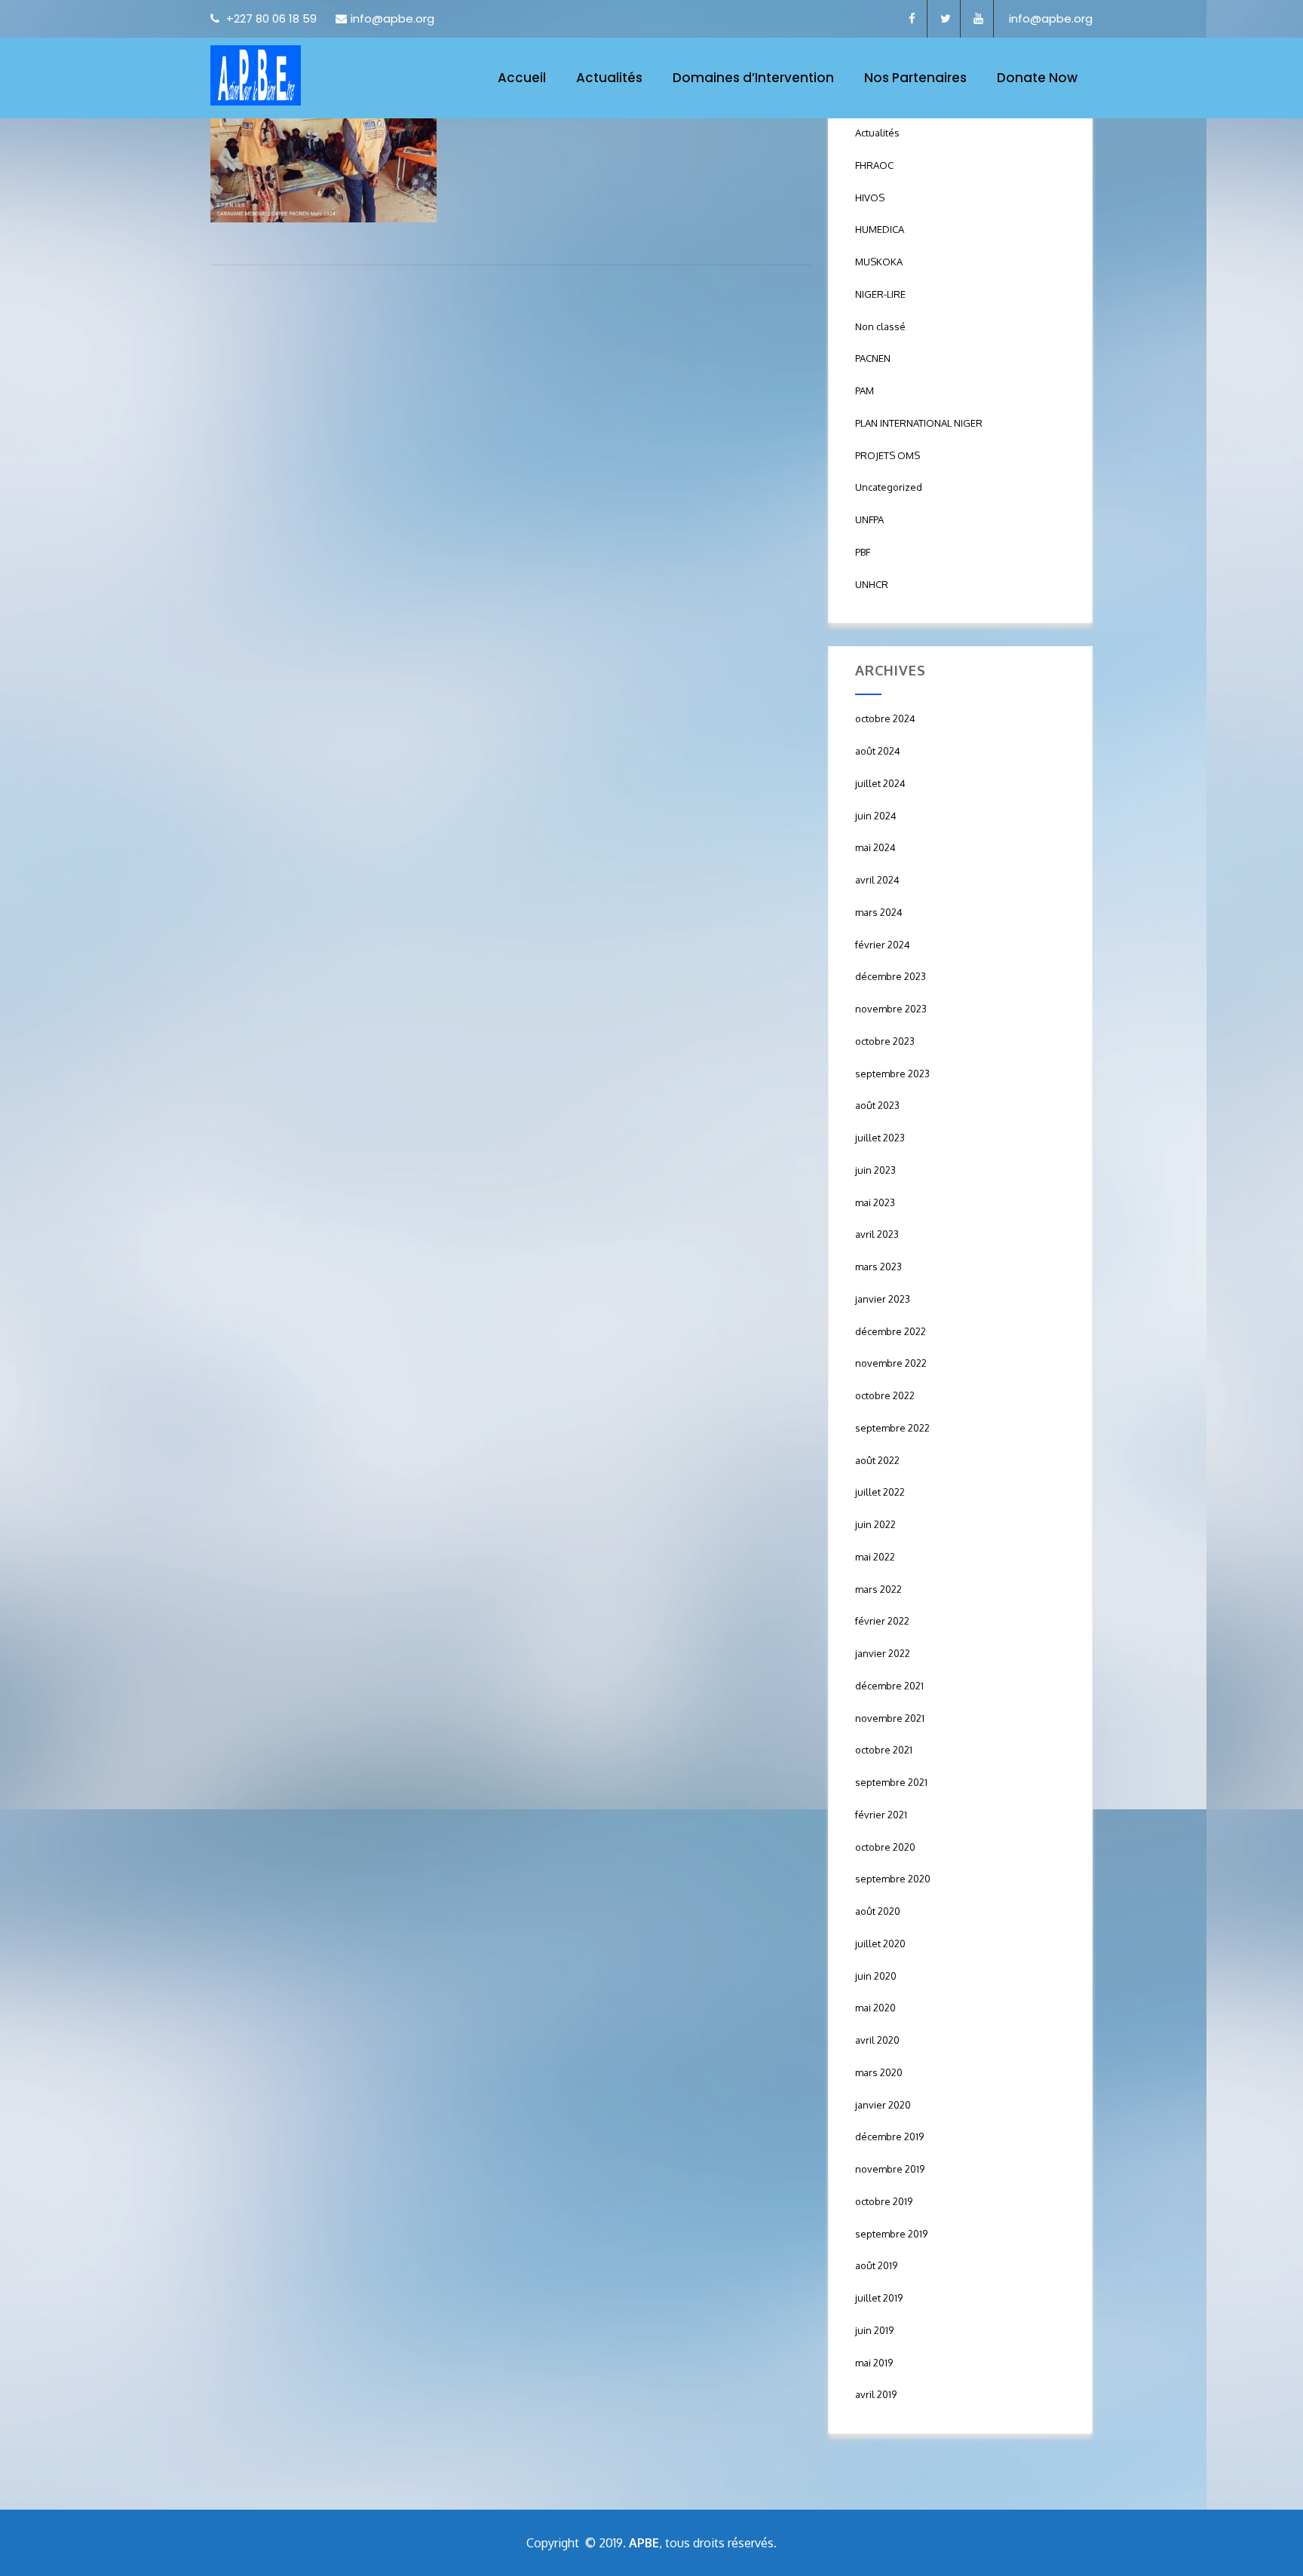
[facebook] (912, 19)
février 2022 (882, 1621)
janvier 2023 (883, 1299)
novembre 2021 (890, 1718)
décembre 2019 (889, 2136)
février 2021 (881, 1815)
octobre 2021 (884, 1750)
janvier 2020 (883, 2105)
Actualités (609, 78)
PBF (863, 552)
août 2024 (878, 751)
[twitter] (946, 19)
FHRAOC (874, 165)
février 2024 (883, 945)
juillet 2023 (880, 1138)
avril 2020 (877, 2040)
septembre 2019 (891, 2234)
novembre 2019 (890, 2169)
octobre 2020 (885, 1847)
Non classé (880, 326)
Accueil (522, 78)
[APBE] (256, 75)
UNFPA (869, 519)
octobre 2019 (884, 2201)
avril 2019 (876, 2394)
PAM (865, 391)
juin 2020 (876, 1976)
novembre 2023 (891, 1009)
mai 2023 (875, 1202)
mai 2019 (874, 2363)
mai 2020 (875, 2008)
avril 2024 (877, 880)
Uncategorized (889, 487)
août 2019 (876, 2265)
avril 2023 (877, 1234)
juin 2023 (875, 1170)
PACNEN (873, 358)
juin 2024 (876, 816)
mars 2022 (878, 1589)
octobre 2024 (885, 718)
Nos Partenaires (915, 78)
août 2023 (877, 1105)
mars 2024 (879, 912)
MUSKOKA (879, 262)
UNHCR (872, 584)
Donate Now (1037, 78)
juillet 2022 (880, 1492)
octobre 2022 (885, 1395)
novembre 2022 (891, 1363)
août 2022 (877, 1460)
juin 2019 (874, 2330)
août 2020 (878, 1911)
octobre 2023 (885, 1041)
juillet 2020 (880, 1943)
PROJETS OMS (888, 455)
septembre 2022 (892, 1428)
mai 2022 (875, 1557)
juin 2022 (875, 1524)
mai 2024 (875, 847)
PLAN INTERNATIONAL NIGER (919, 423)
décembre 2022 (891, 1331)
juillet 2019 (879, 2298)
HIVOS (870, 198)
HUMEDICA (880, 229)
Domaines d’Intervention (753, 78)
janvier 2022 (883, 1653)
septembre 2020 (893, 1879)
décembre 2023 (891, 976)
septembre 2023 (892, 1074)
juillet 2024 (880, 783)
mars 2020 (879, 2072)
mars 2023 (878, 1267)
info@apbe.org (392, 18)
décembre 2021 (889, 1686)
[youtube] (979, 19)
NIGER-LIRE (880, 294)
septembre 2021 (891, 1782)
